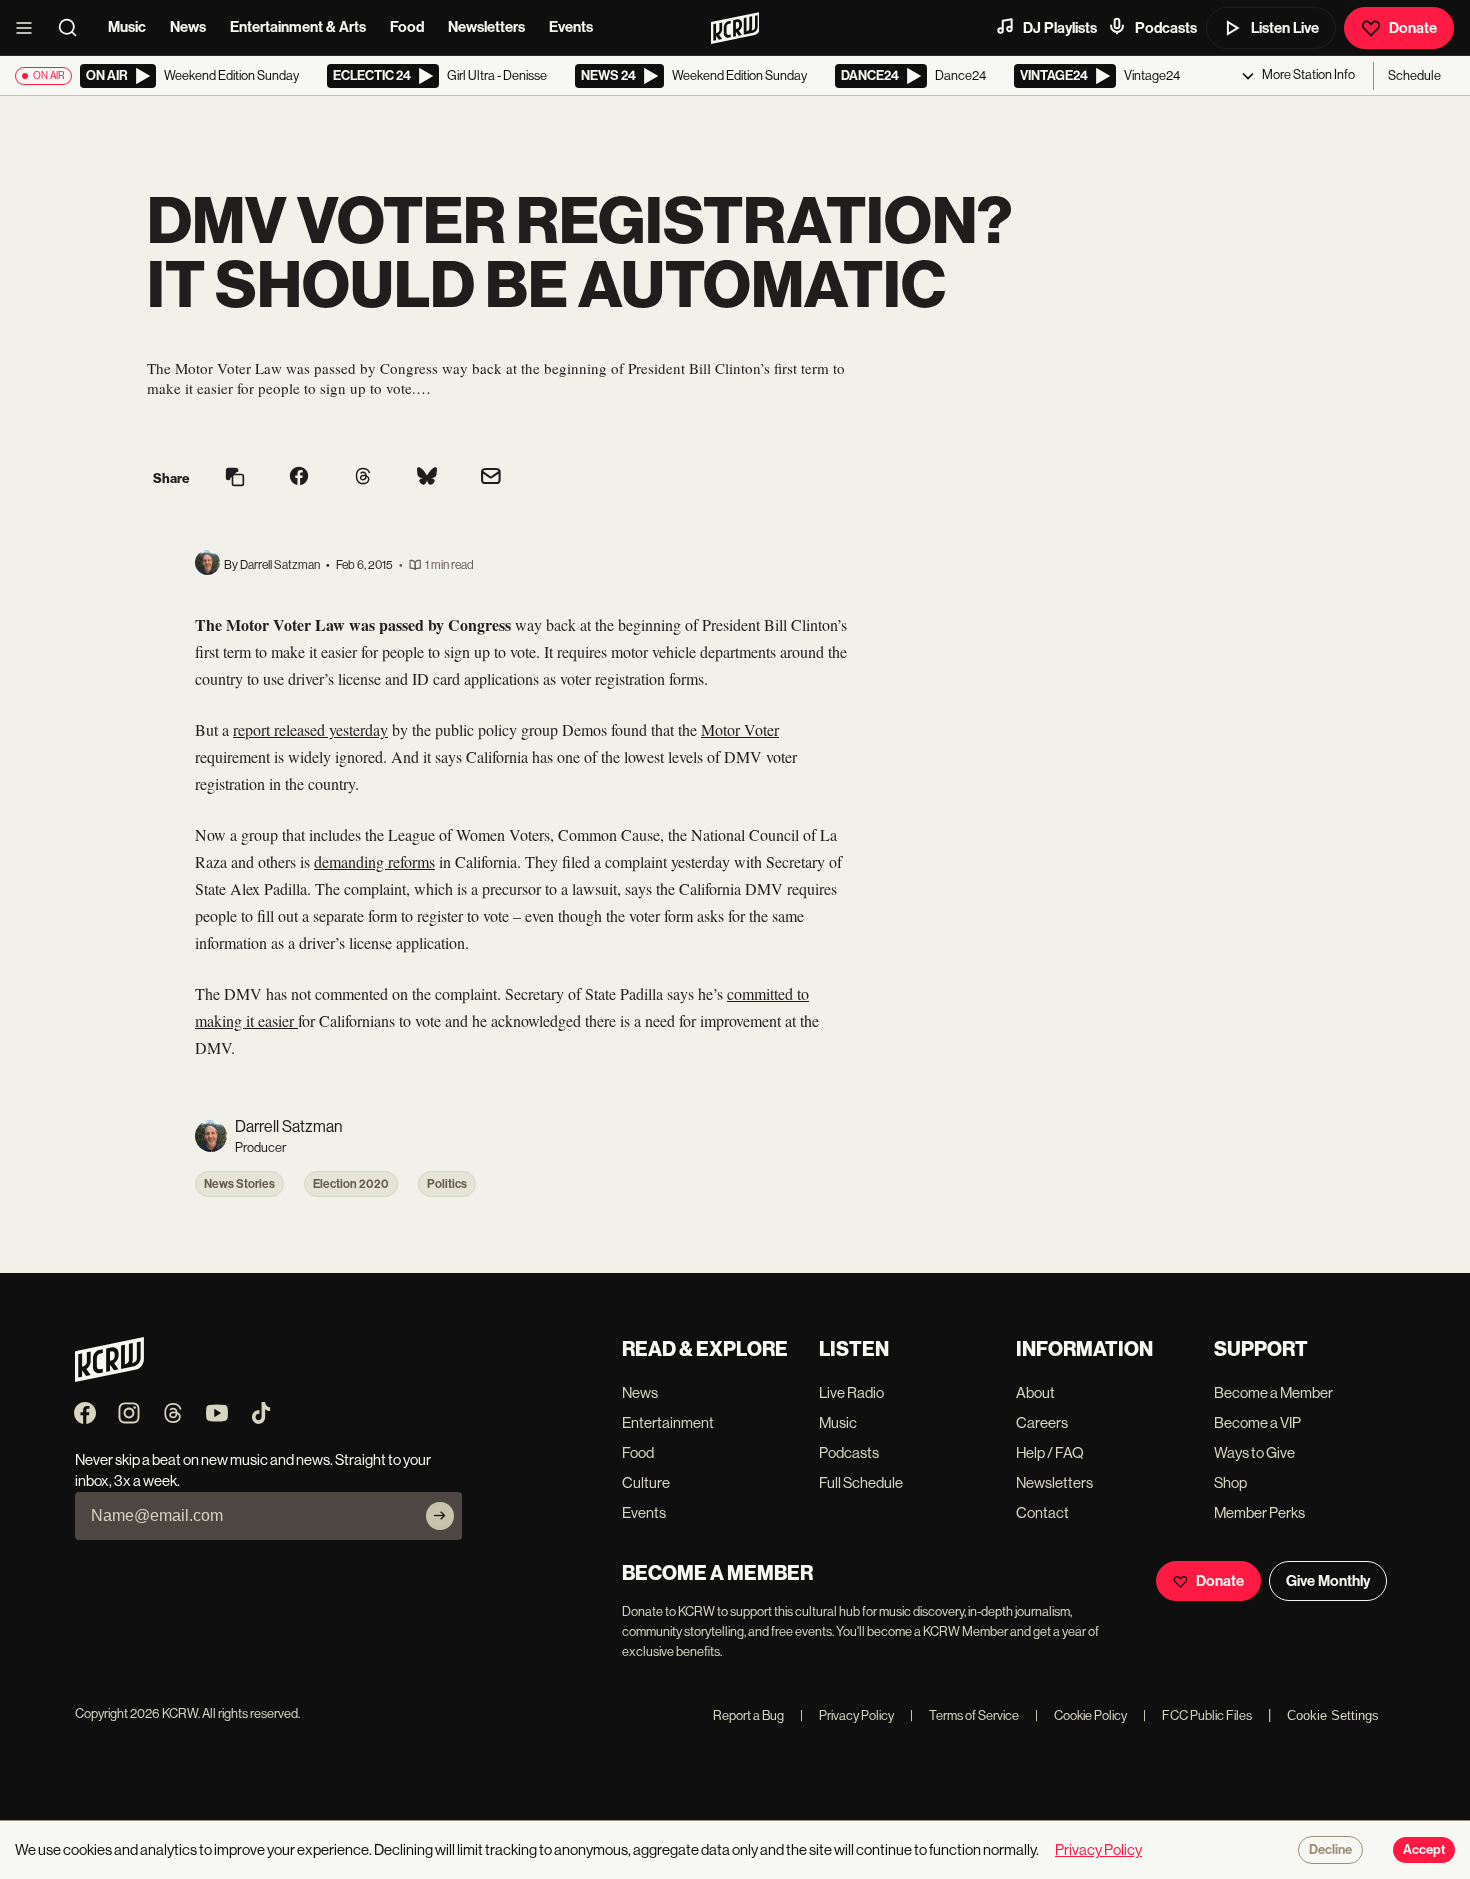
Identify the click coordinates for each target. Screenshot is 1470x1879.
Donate (1413, 28)
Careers (1042, 1422)
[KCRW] (109, 1376)
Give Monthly (1328, 1581)
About (1035, 1392)
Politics (447, 1184)
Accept (1424, 1850)
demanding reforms (374, 861)
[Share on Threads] (363, 478)
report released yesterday (310, 729)
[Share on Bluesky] (427, 478)
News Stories (239, 1184)
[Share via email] (491, 478)
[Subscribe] (440, 1516)
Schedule (1414, 75)
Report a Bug (748, 1715)
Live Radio (851, 1392)
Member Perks (1259, 1512)
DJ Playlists (1060, 28)
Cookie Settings (1333, 1715)
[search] (74, 28)
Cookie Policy (1081, 1715)
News (188, 27)
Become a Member (1273, 1392)
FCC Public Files (1197, 1715)
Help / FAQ (1050, 1452)
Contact (1042, 1512)
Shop (1230, 1482)
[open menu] (30, 28)
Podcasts (1166, 28)
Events (571, 27)
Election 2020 (351, 1184)
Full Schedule (861, 1482)
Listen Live (1285, 28)
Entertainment (668, 1422)
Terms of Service (964, 1715)
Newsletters (486, 27)
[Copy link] (235, 478)
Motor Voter (740, 729)
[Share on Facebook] (299, 478)
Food (407, 27)
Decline (1330, 1850)
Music (127, 27)
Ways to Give (1254, 1452)
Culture (646, 1482)
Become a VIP (1257, 1422)
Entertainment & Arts (298, 27)
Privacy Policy (847, 1715)
